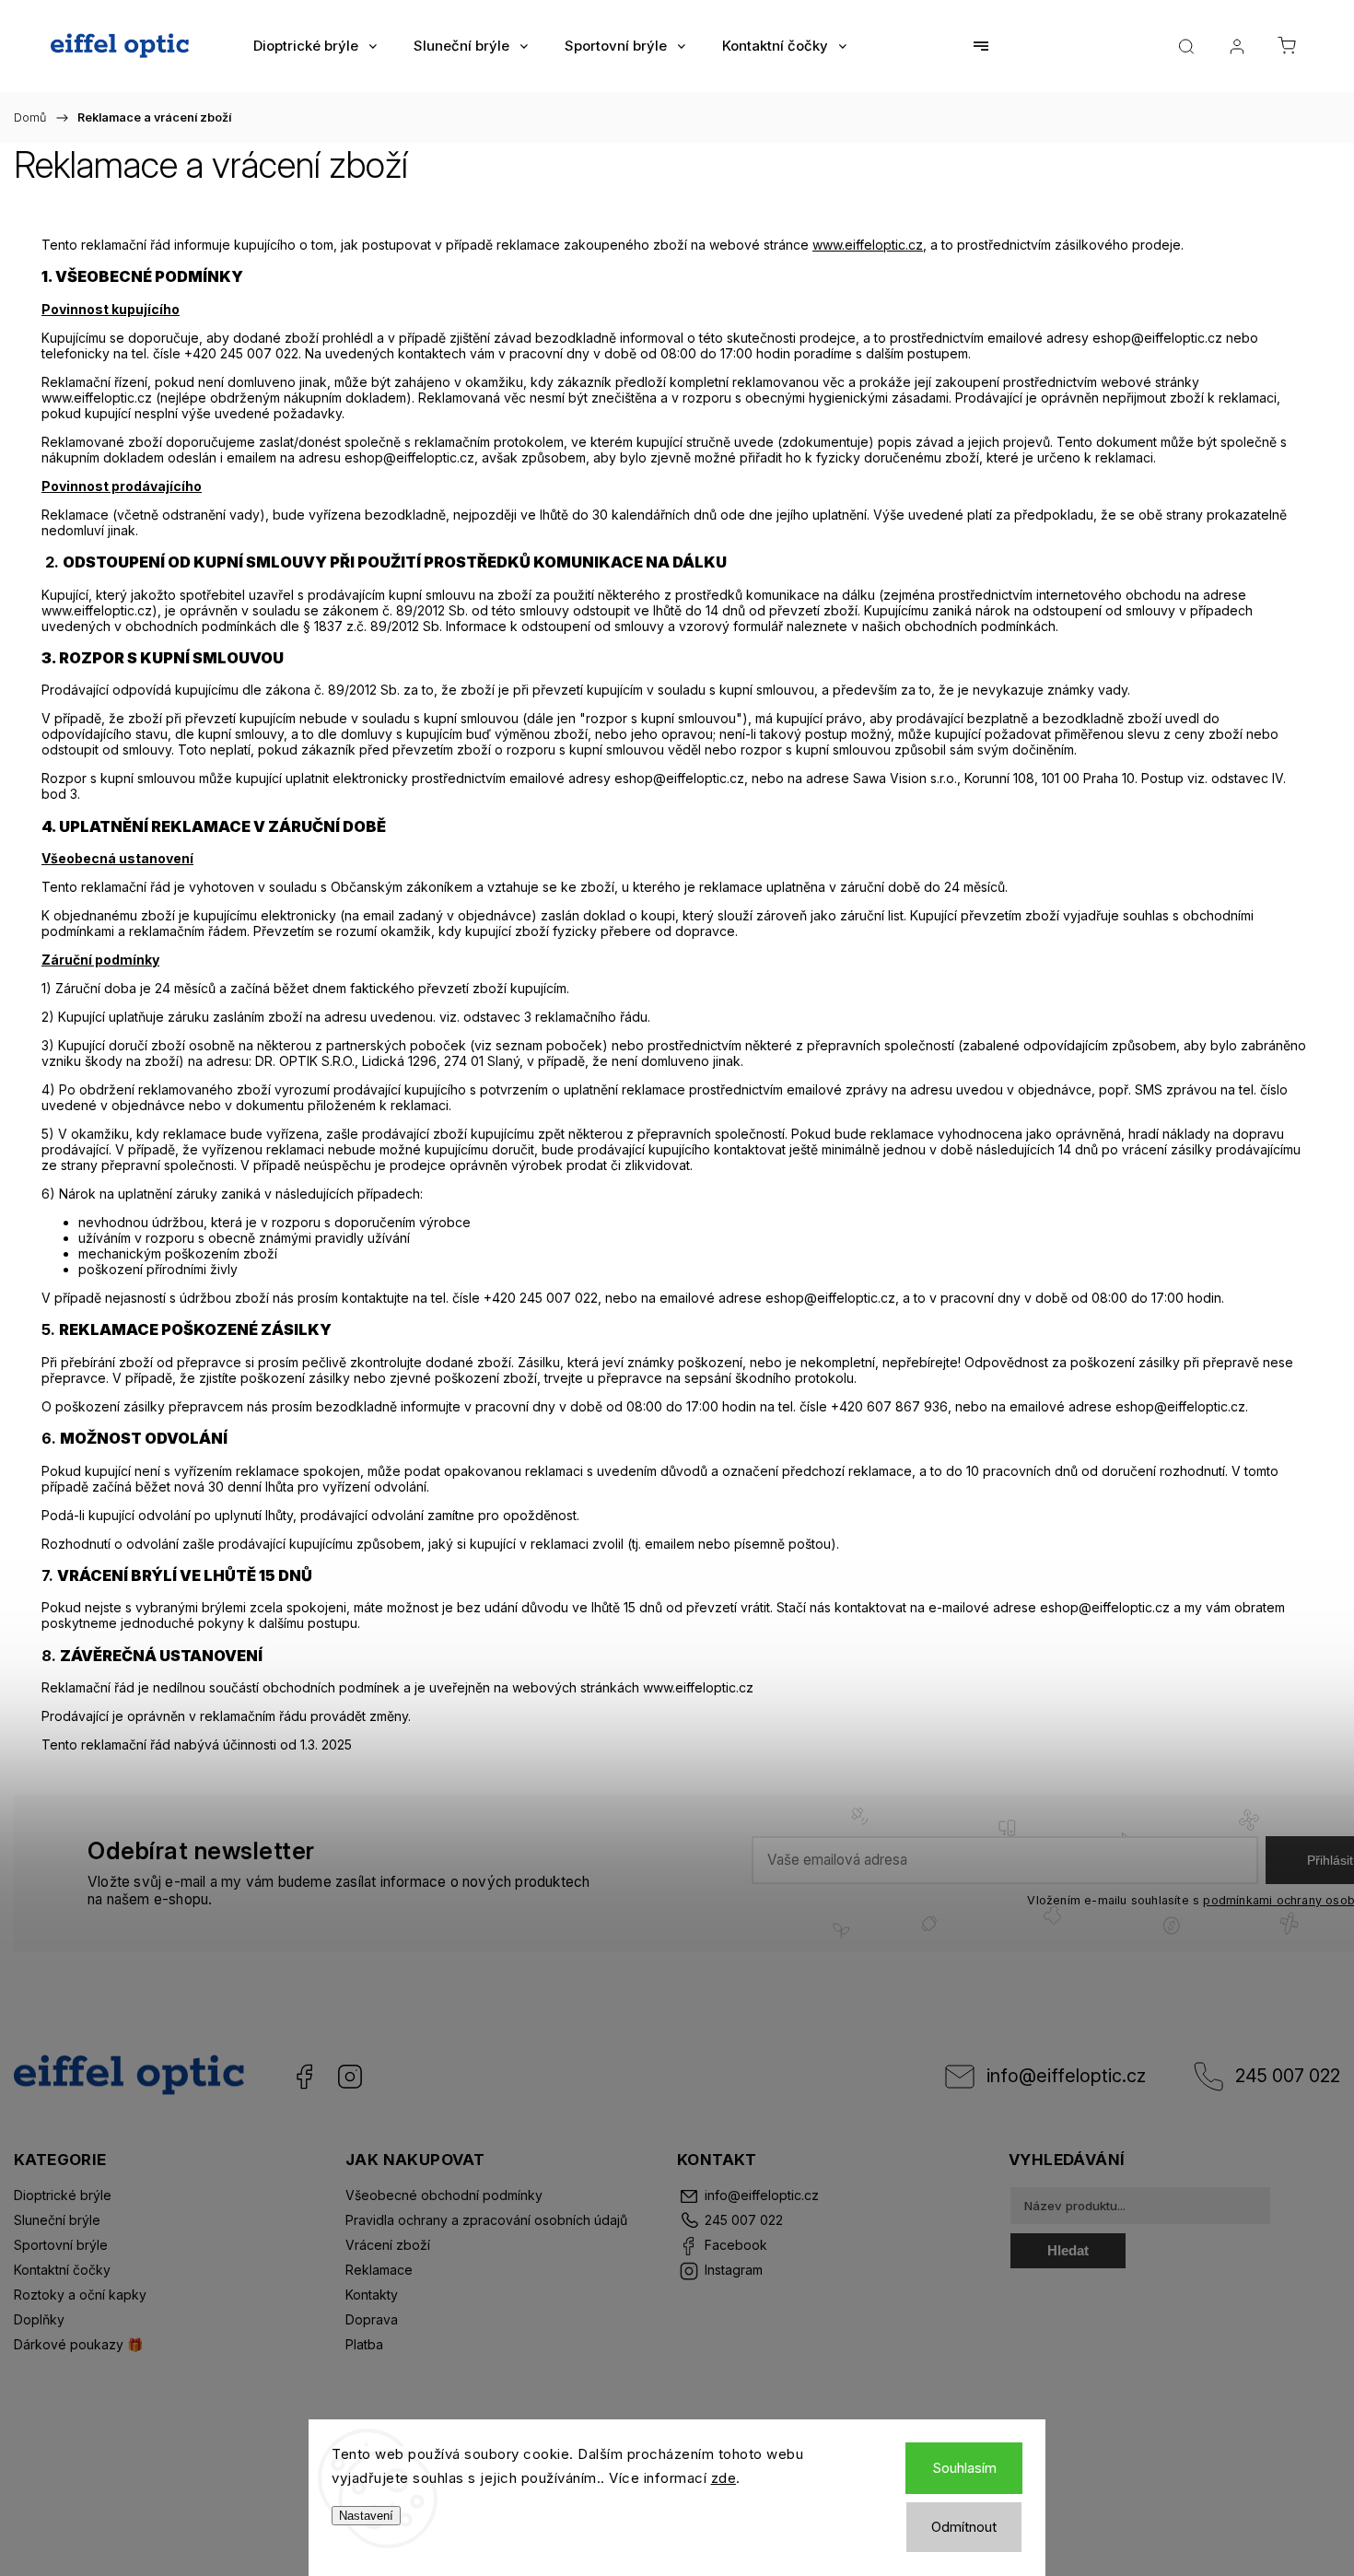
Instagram (350, 2077)
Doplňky (39, 2319)
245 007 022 (1288, 2076)
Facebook (304, 2077)
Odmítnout (964, 2527)
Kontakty (372, 2295)
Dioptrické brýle (63, 2195)
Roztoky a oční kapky (80, 2295)
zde (724, 2478)
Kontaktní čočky (62, 2270)
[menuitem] (315, 46)
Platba (364, 2344)
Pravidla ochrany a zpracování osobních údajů (486, 2220)
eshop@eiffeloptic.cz (409, 457)
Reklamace (379, 2270)
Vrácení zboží (388, 2245)
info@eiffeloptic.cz (1066, 2076)
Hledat (1068, 2250)
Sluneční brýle (57, 2220)
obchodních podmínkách (980, 626)
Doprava (372, 2319)
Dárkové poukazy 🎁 (78, 2344)
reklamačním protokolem (489, 442)
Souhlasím (964, 2468)
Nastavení (366, 2516)
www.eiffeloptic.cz (868, 245)
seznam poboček (549, 1045)
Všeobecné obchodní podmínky (444, 2195)
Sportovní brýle (61, 2245)
